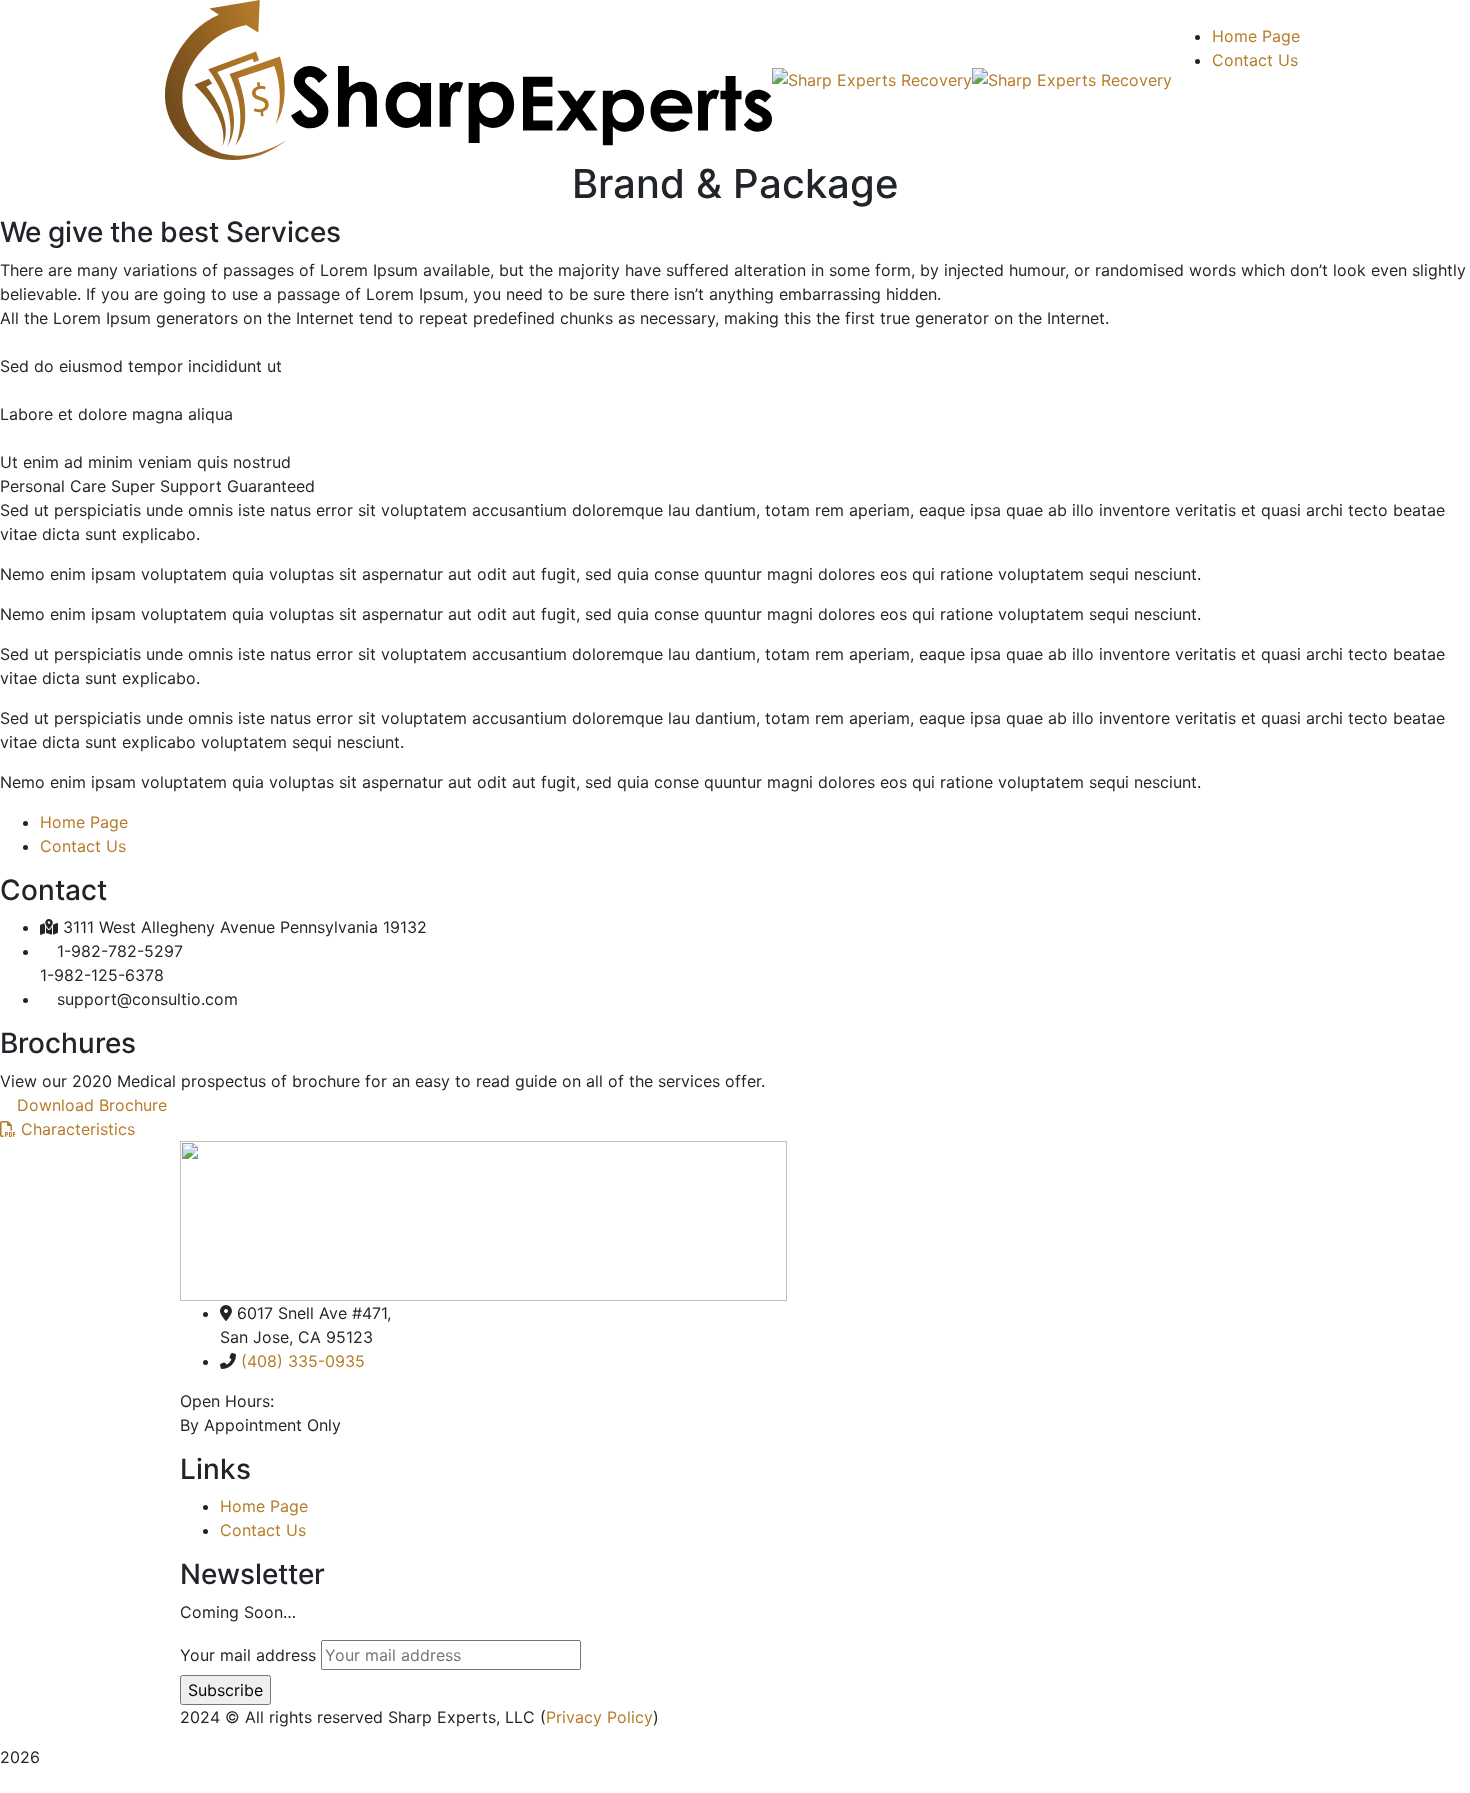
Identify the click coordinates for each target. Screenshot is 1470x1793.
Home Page (84, 822)
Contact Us (83, 846)
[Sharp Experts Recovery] (468, 78)
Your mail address (248, 1655)
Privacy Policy (599, 1717)
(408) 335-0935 (303, 1361)
